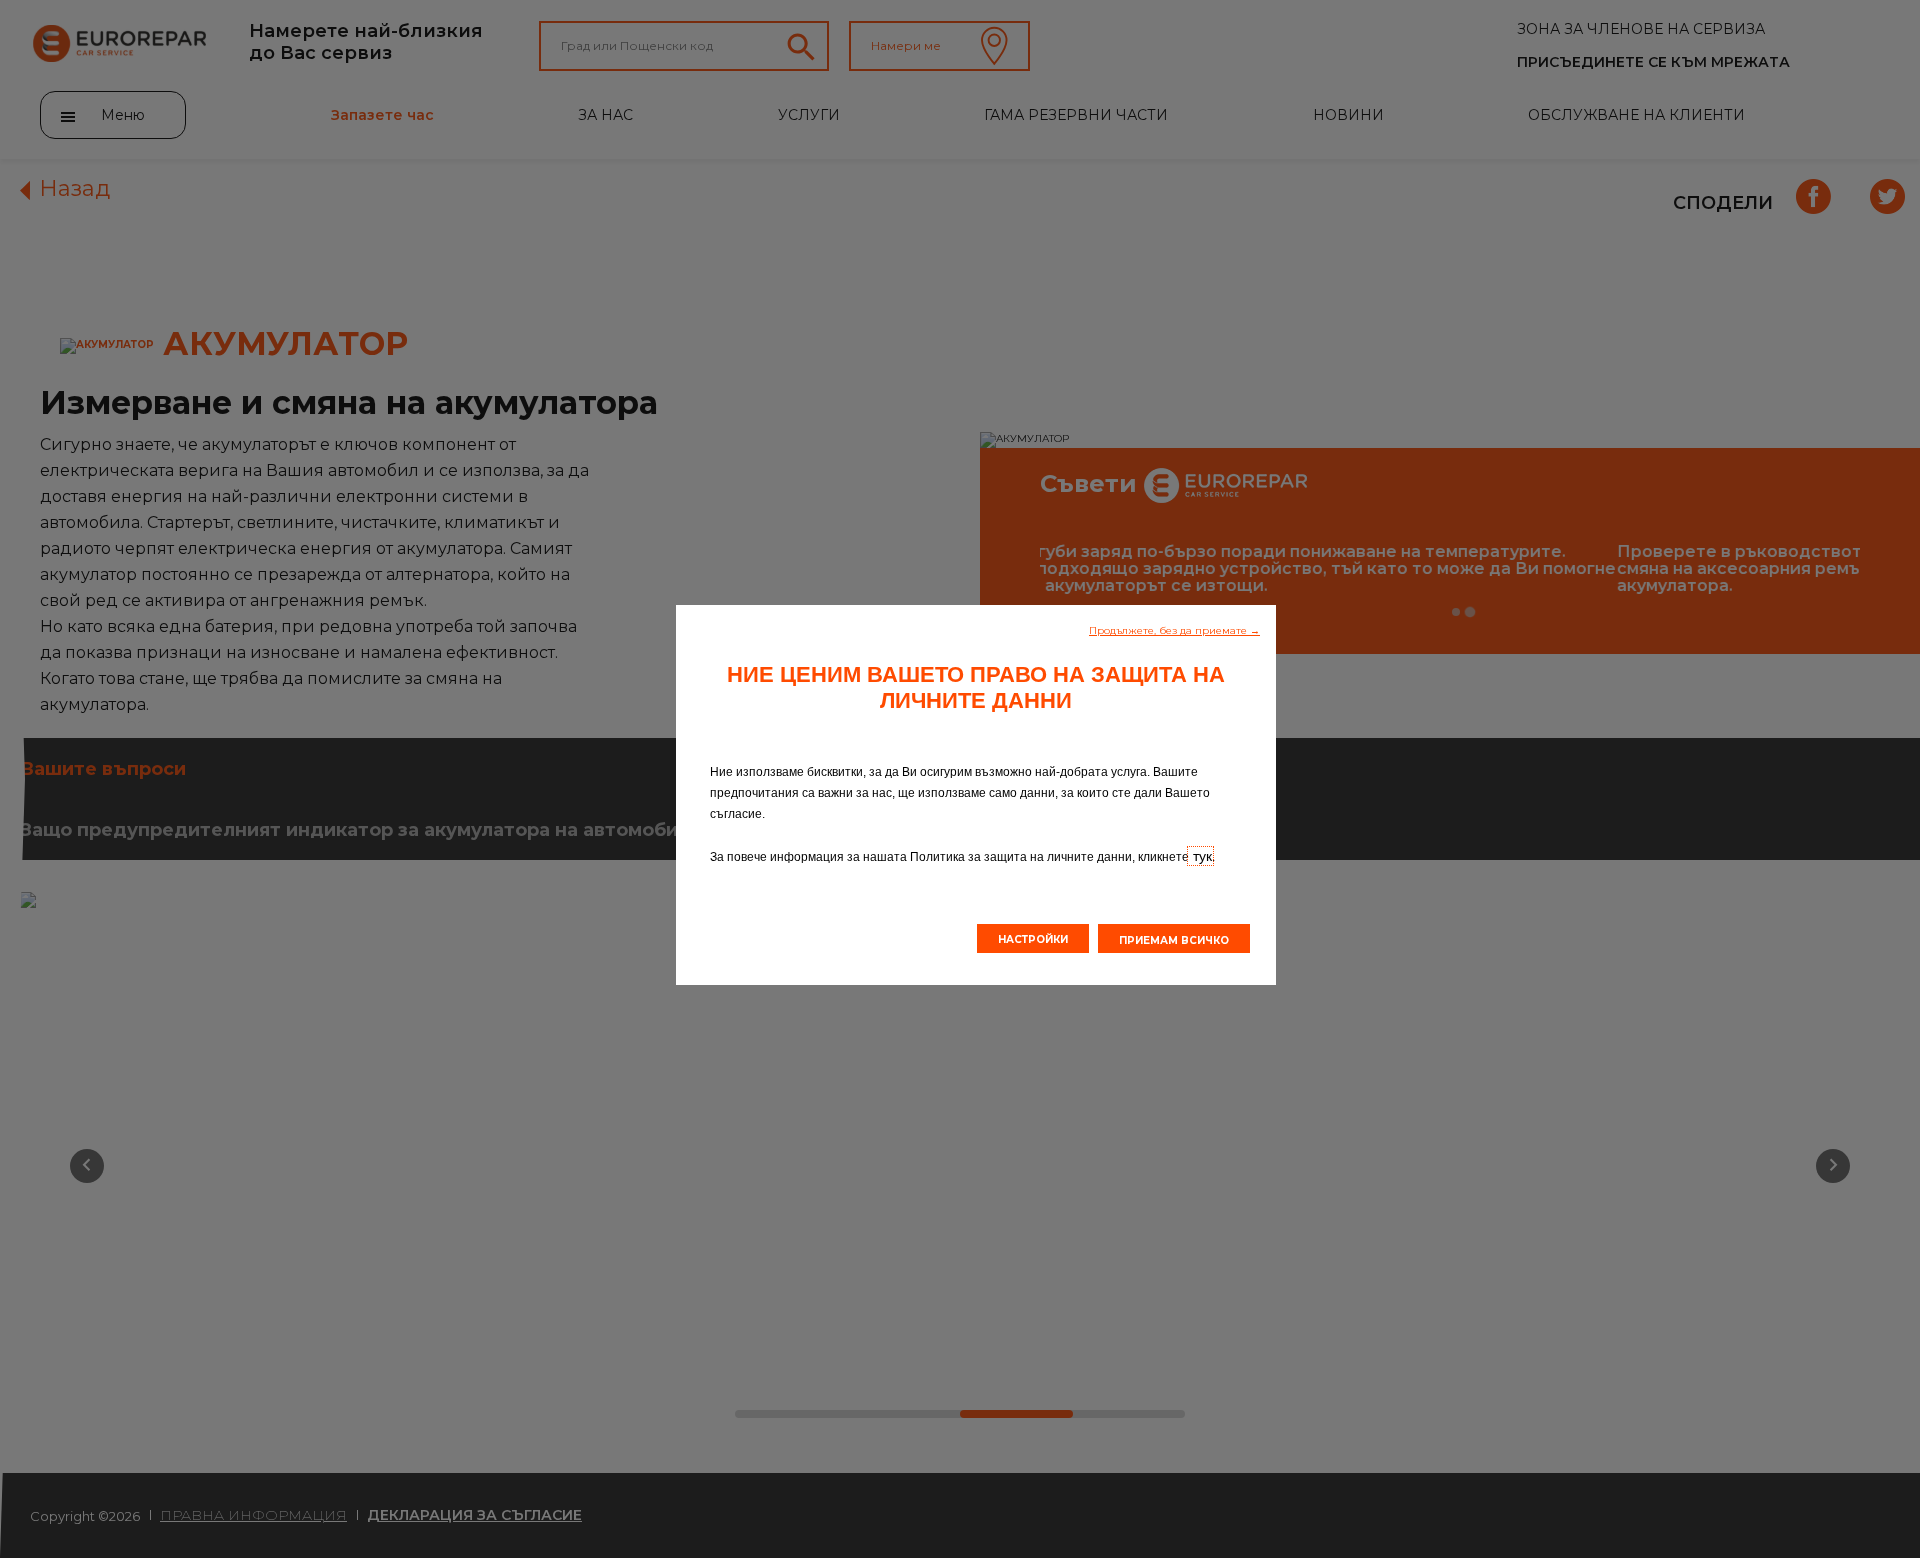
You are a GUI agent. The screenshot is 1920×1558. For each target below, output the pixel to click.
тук (1200, 856)
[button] (1174, 629)
